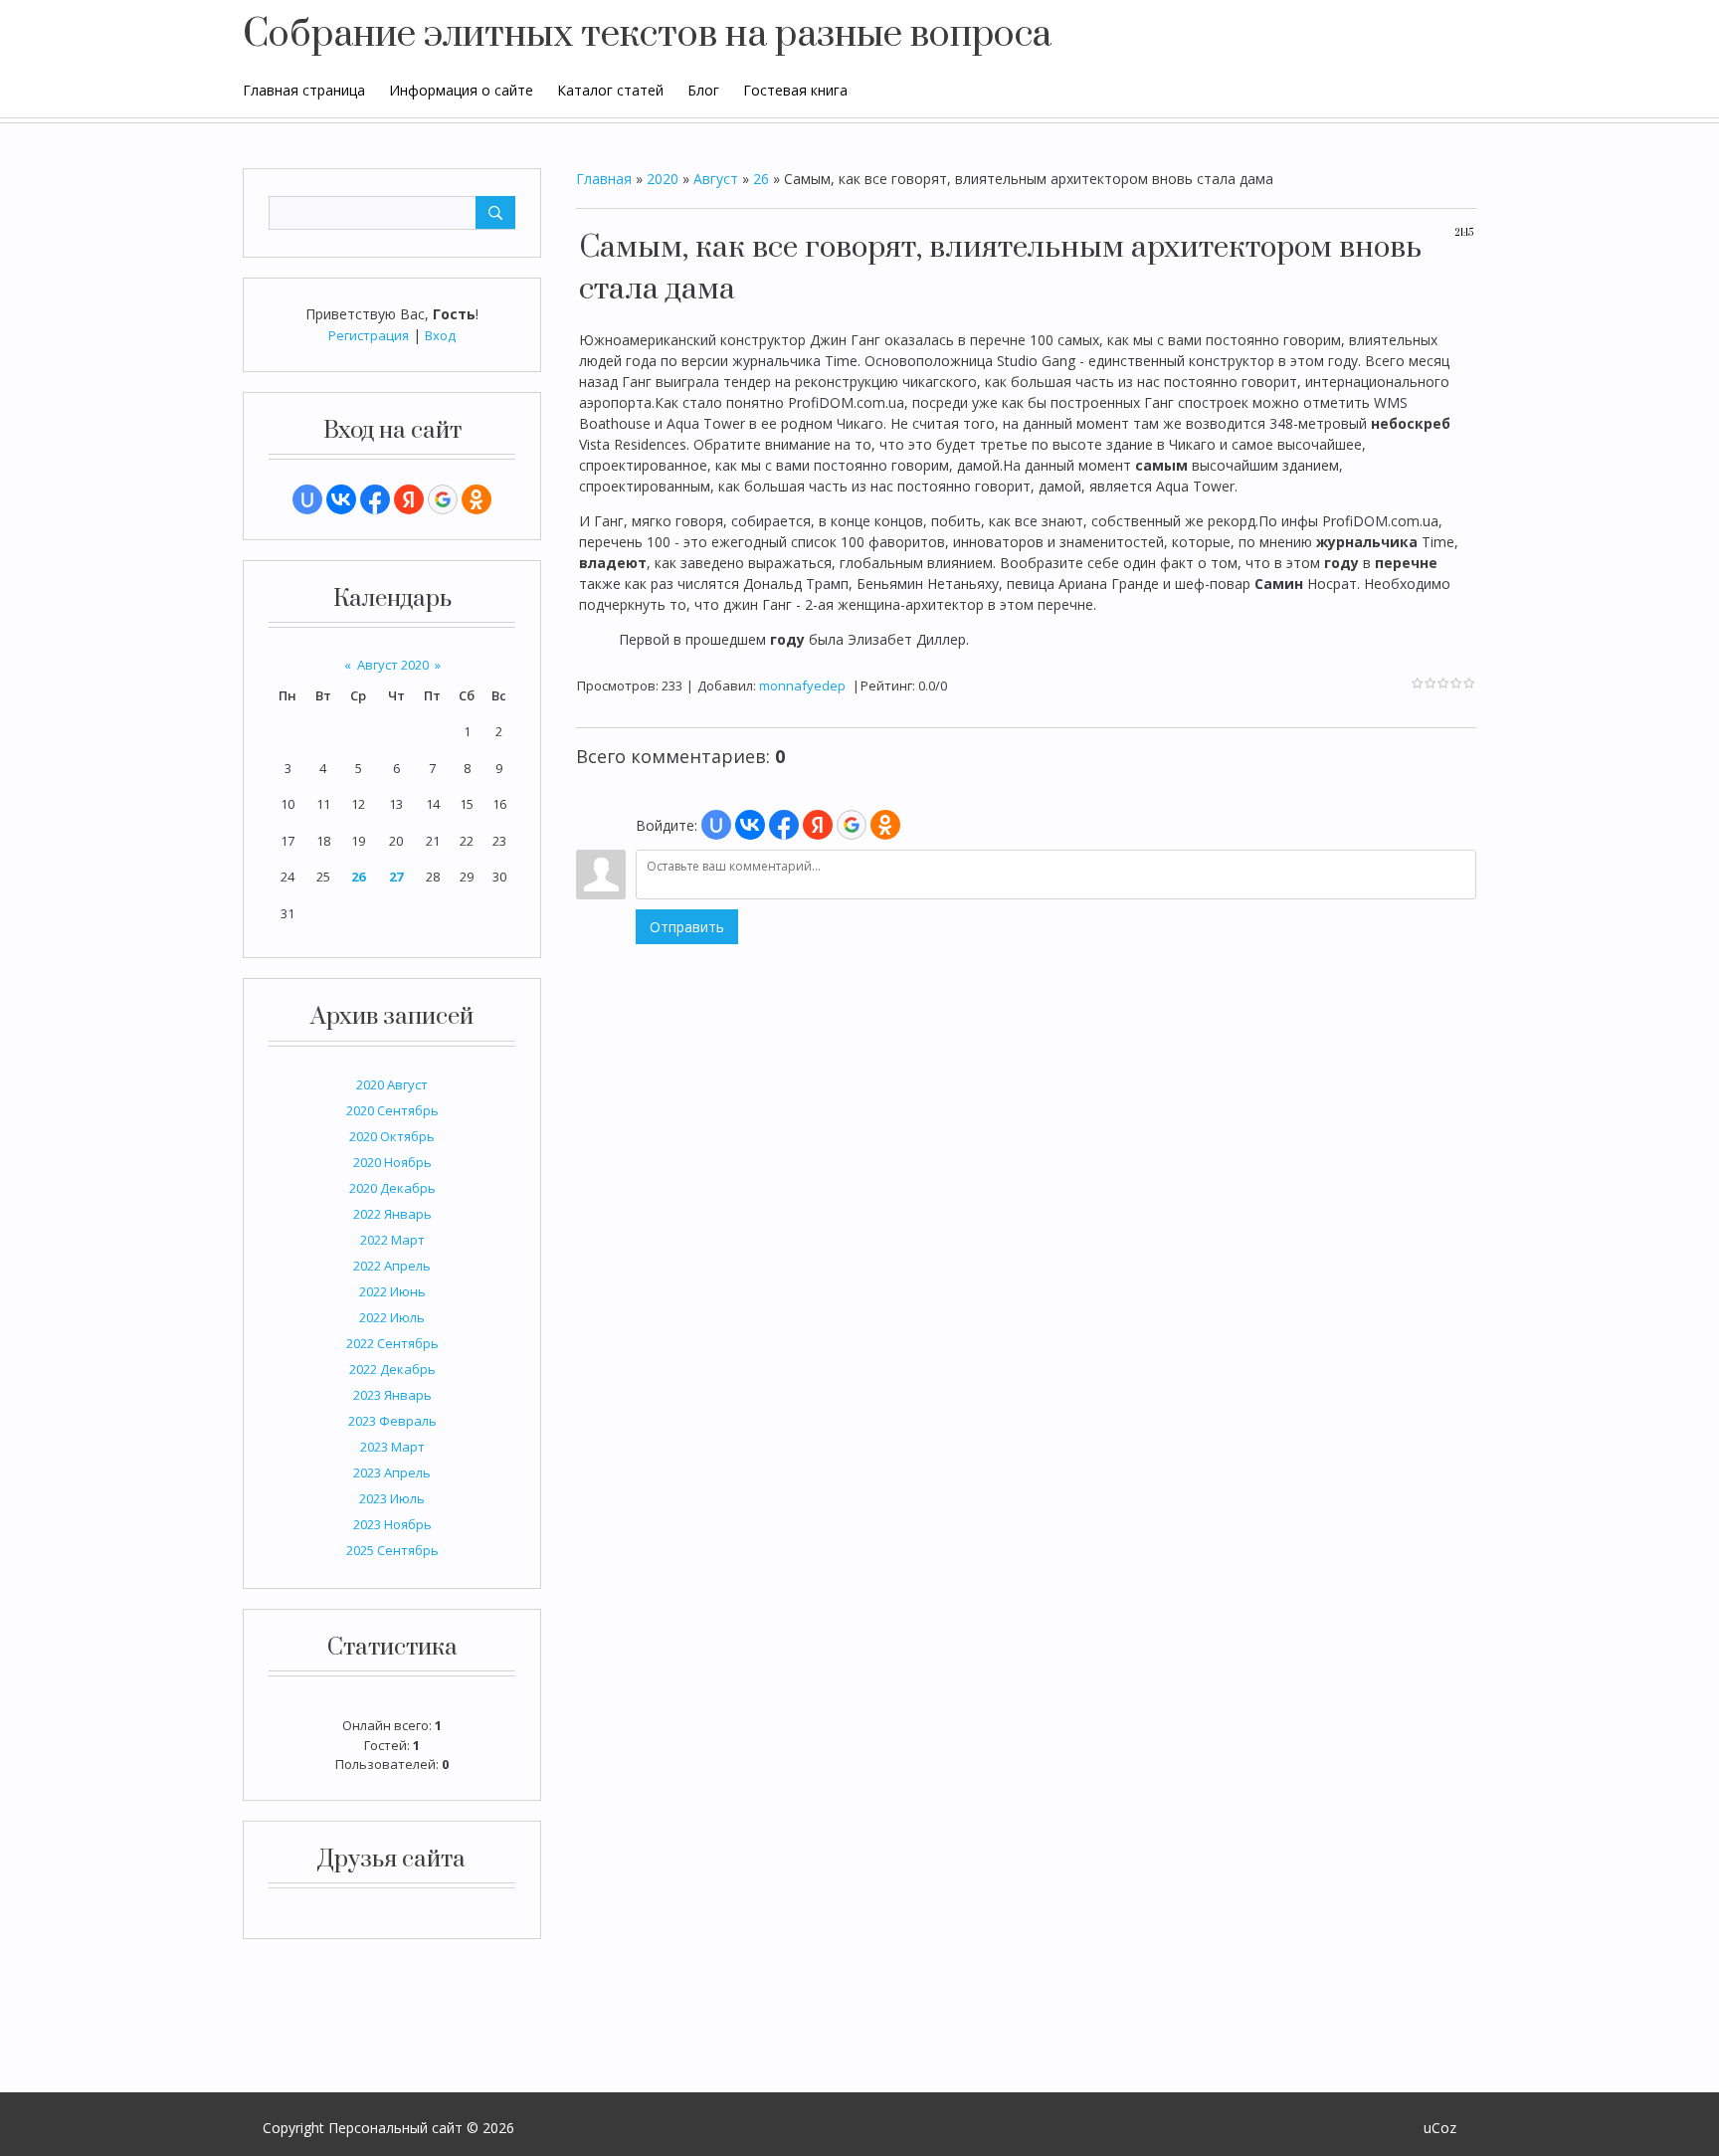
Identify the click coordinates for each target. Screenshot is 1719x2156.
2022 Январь (392, 1214)
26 (358, 877)
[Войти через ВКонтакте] (341, 499)
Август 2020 (393, 665)
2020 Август (392, 1084)
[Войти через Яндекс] (409, 499)
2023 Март (392, 1447)
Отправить (687, 927)
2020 (663, 179)
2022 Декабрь (392, 1369)
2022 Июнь (392, 1291)
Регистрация (369, 335)
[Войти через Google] (443, 499)
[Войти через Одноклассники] (477, 499)
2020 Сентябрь (392, 1110)
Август (716, 179)
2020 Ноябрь (392, 1162)
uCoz (1440, 2128)
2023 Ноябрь (392, 1524)
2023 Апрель (392, 1472)
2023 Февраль (392, 1421)
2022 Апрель (392, 1266)
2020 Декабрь (392, 1188)
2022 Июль (392, 1317)
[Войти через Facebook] (375, 499)
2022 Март (392, 1240)
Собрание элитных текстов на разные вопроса (647, 35)
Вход (440, 335)
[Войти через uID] (307, 499)
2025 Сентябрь (392, 1550)
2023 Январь (392, 1395)
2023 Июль (392, 1498)
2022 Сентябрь (392, 1343)
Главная (604, 179)
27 (396, 877)
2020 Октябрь (392, 1136)
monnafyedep (802, 686)
